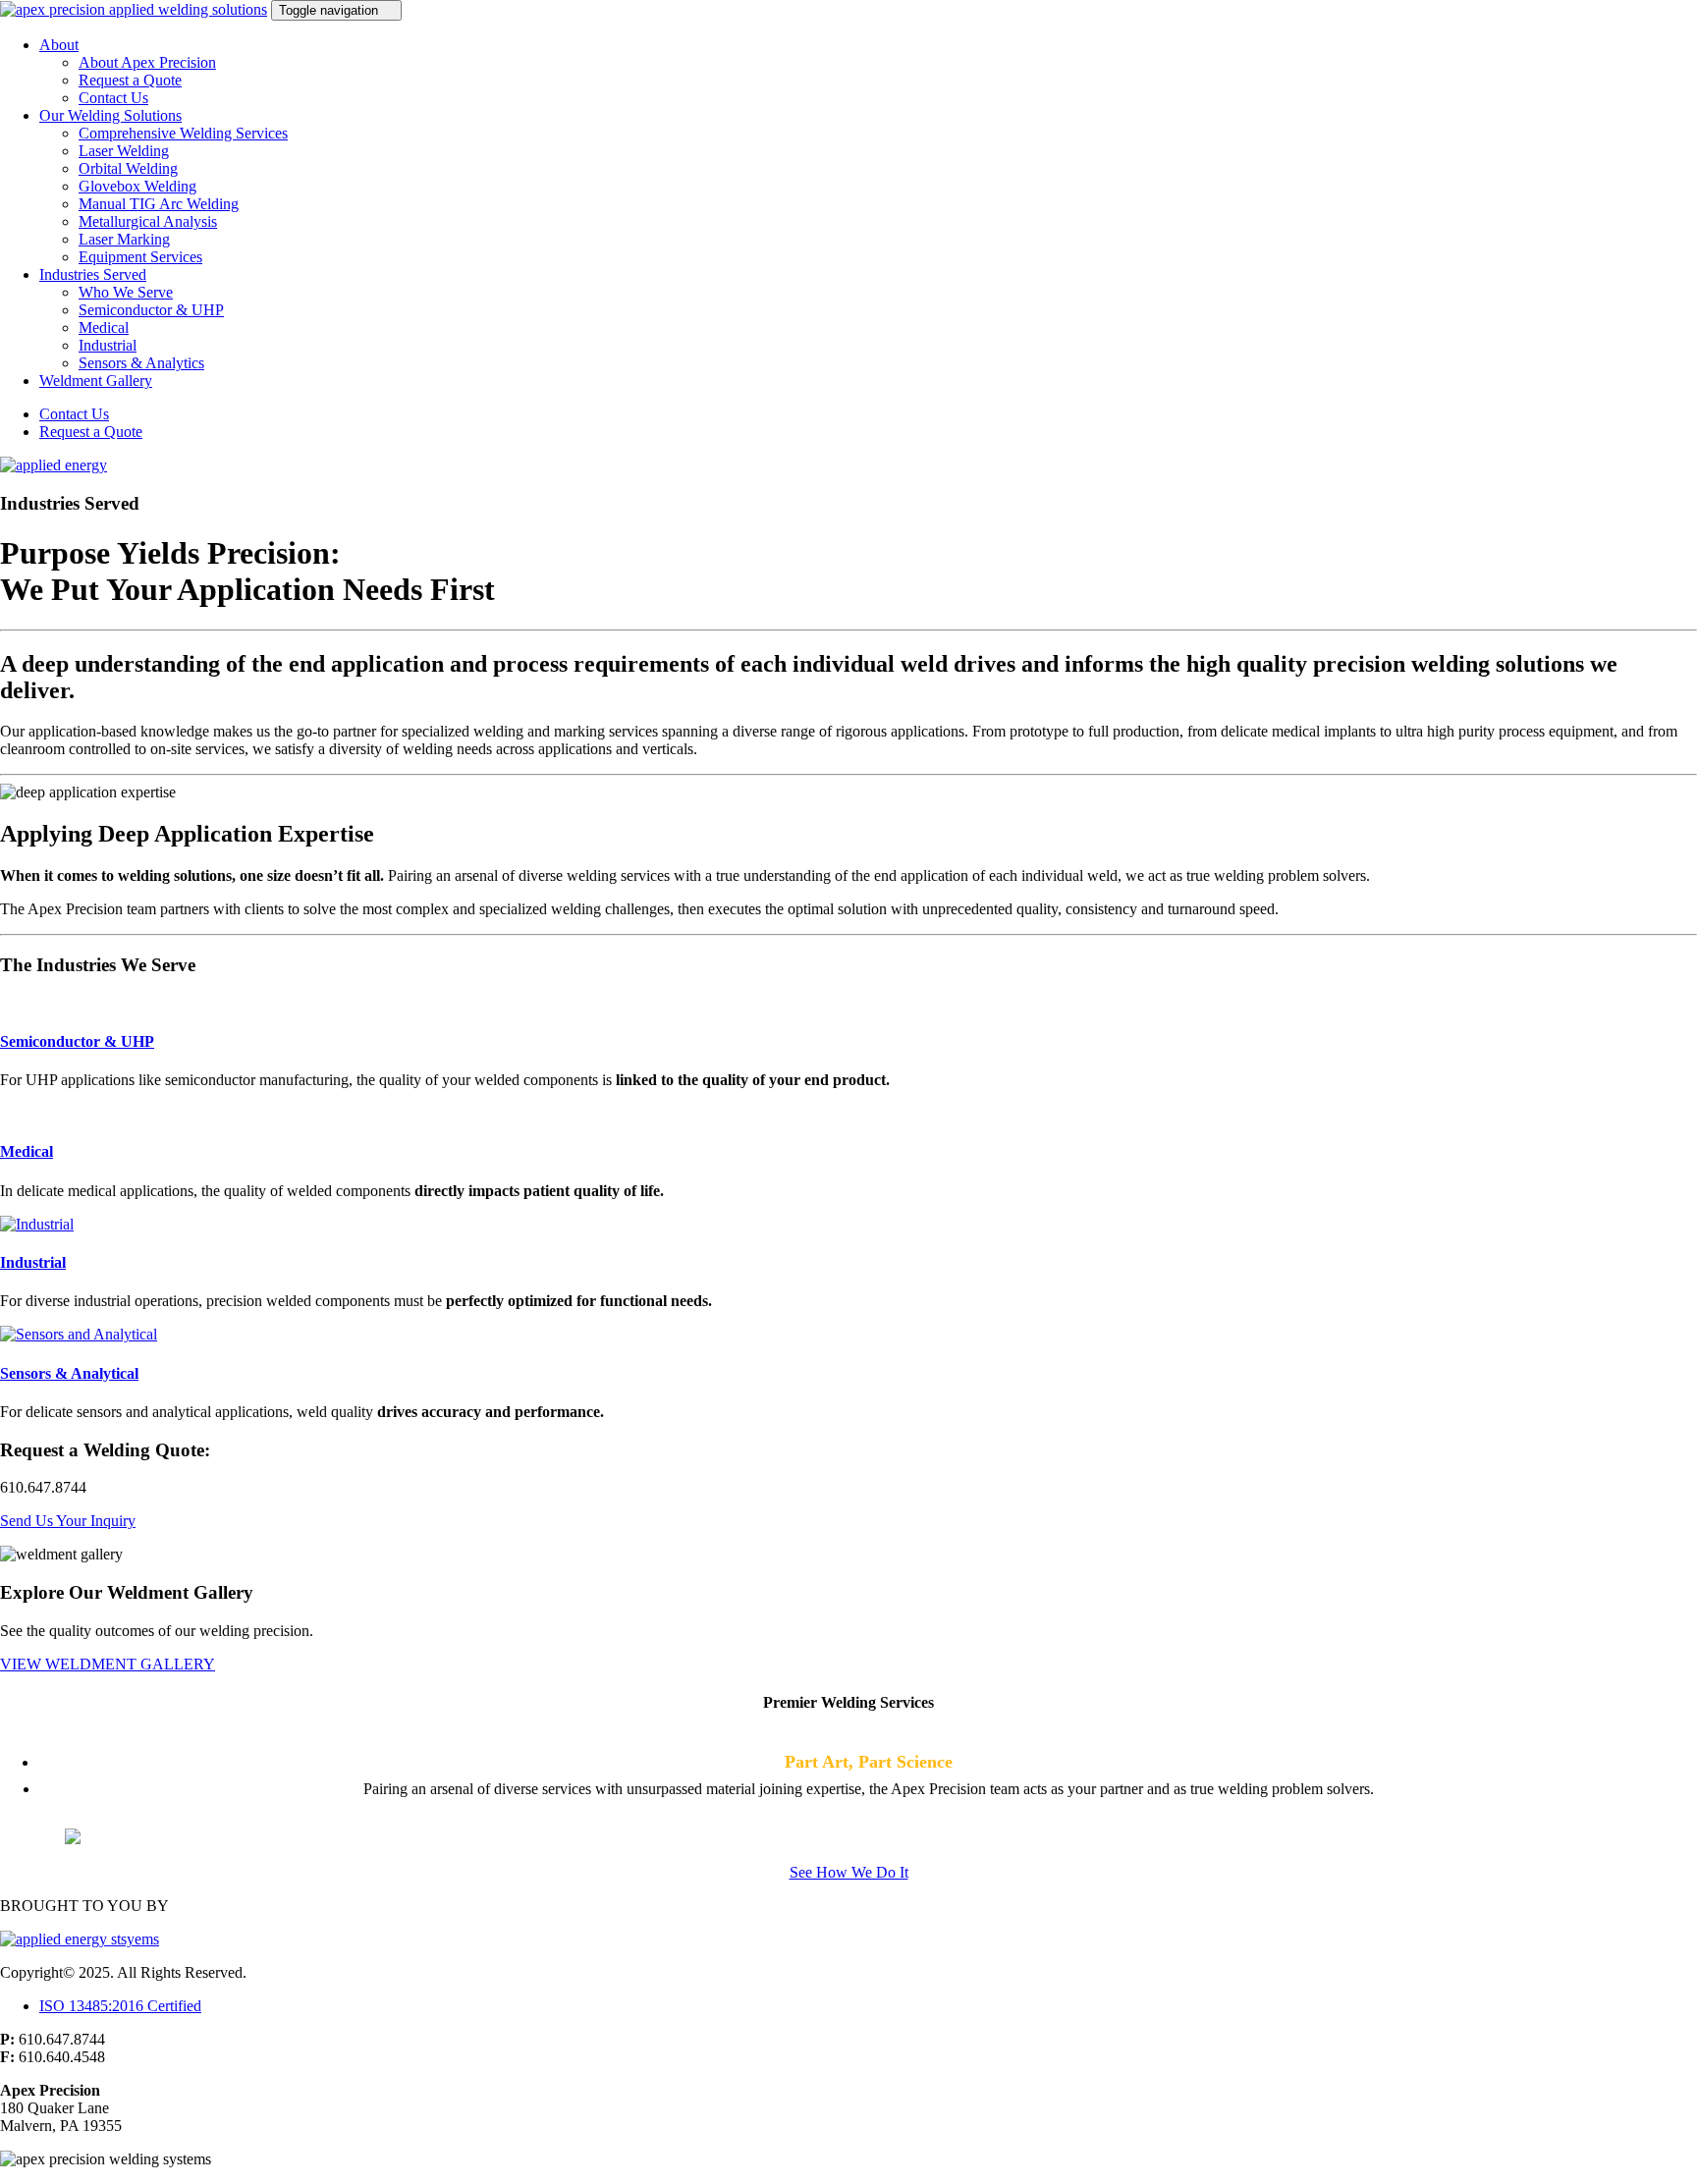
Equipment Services (140, 257)
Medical (104, 328)
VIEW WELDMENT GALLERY (108, 1664)
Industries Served (93, 274)
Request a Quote (130, 80)
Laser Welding (124, 151)
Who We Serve (126, 292)
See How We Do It (849, 1872)
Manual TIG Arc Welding (159, 204)
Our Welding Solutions (110, 115)
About (59, 45)
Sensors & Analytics (141, 363)
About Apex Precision (147, 62)
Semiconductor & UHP (151, 310)
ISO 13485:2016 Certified (120, 2006)
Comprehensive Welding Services (183, 133)
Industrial (108, 345)
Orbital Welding (128, 168)
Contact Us (113, 98)
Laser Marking (124, 239)
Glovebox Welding (137, 186)
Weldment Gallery (96, 381)
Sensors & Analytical (69, 1373)
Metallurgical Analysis (148, 221)
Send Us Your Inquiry (68, 1521)
